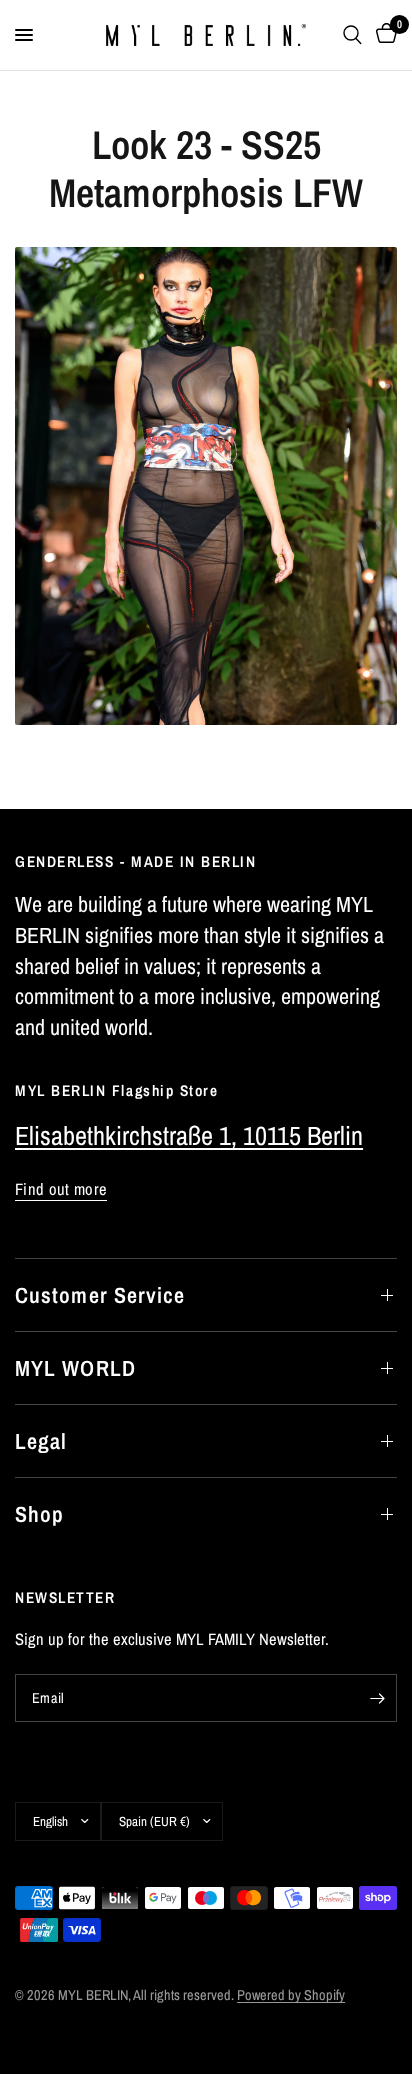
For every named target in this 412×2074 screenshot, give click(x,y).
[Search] (352, 35)
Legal (41, 1441)
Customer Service (100, 1295)
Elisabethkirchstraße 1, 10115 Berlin (189, 1135)
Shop (39, 1514)
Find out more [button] (61, 1189)
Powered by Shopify (291, 1994)
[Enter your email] (377, 1698)
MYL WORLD (75, 1368)
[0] (383, 35)
